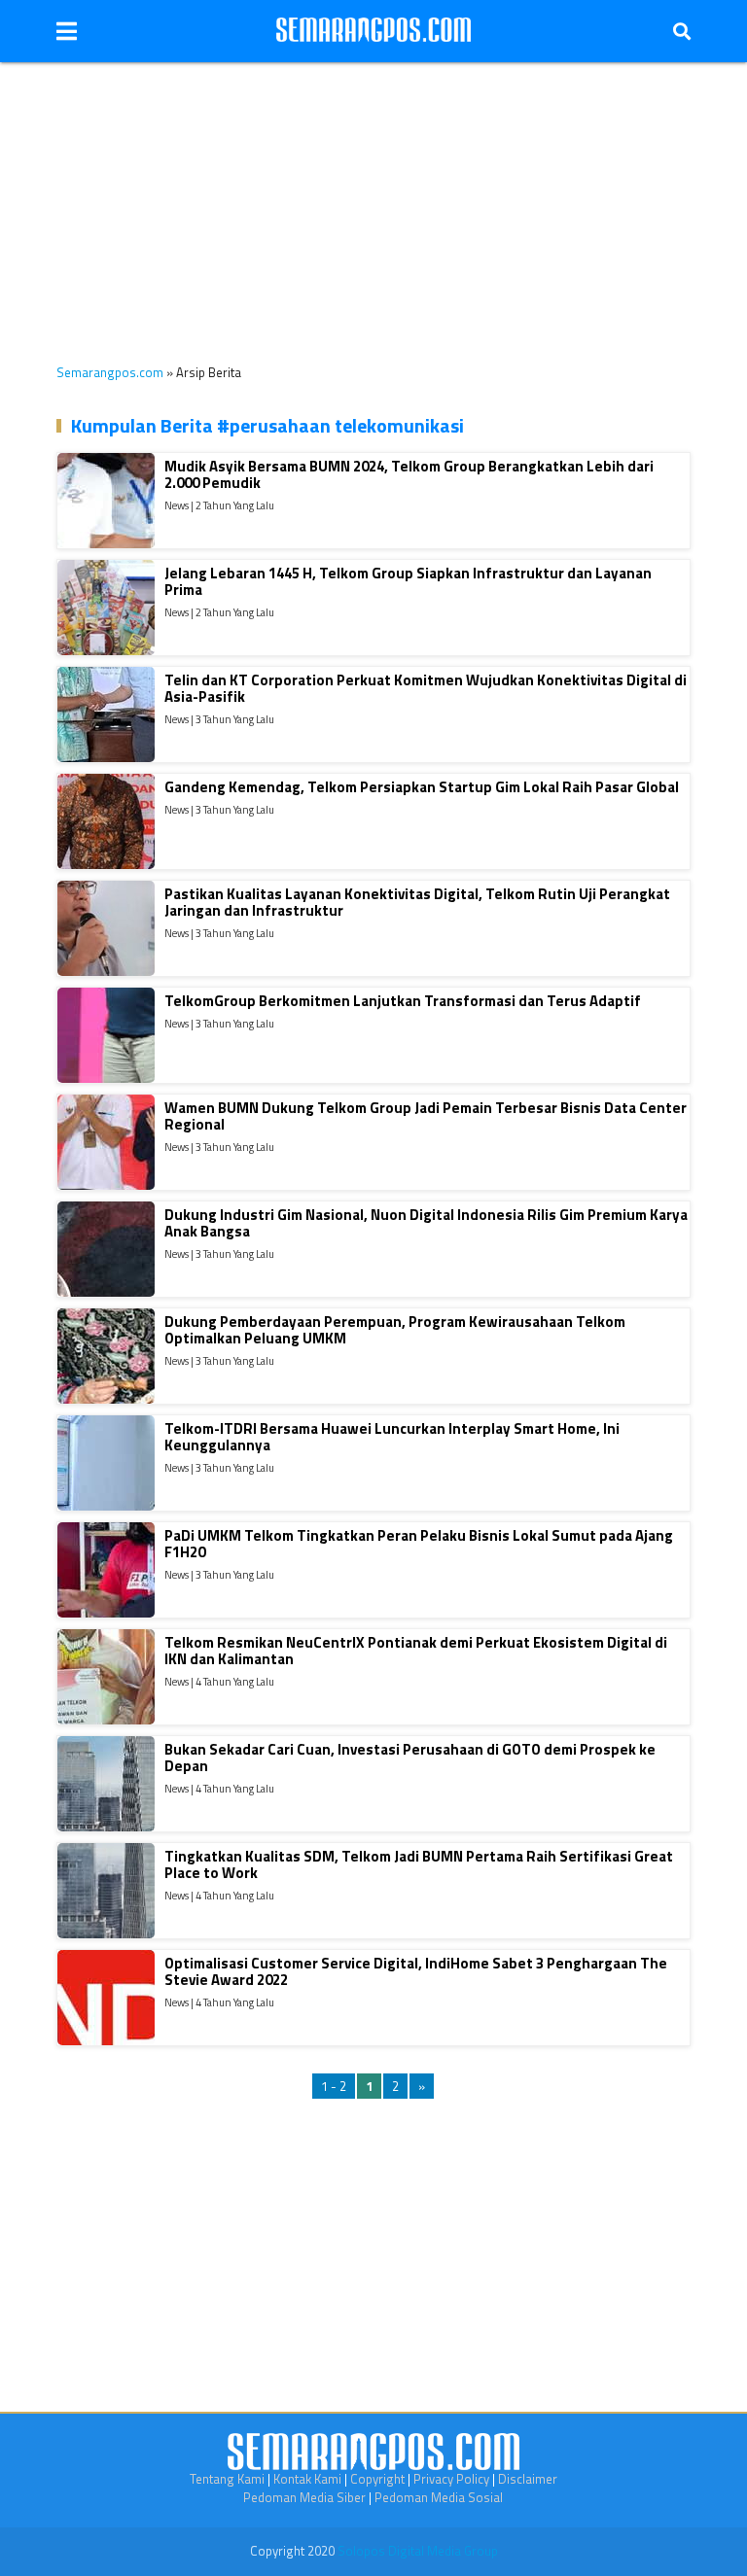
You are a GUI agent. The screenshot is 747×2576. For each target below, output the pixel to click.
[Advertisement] (373, 198)
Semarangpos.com (110, 372)
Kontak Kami (307, 2479)
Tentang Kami (227, 2479)
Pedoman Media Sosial (439, 2497)
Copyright (377, 2479)
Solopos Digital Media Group (418, 2551)
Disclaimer (528, 2479)
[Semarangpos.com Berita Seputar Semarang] (373, 31)
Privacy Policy (451, 2479)
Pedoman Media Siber (304, 2497)
